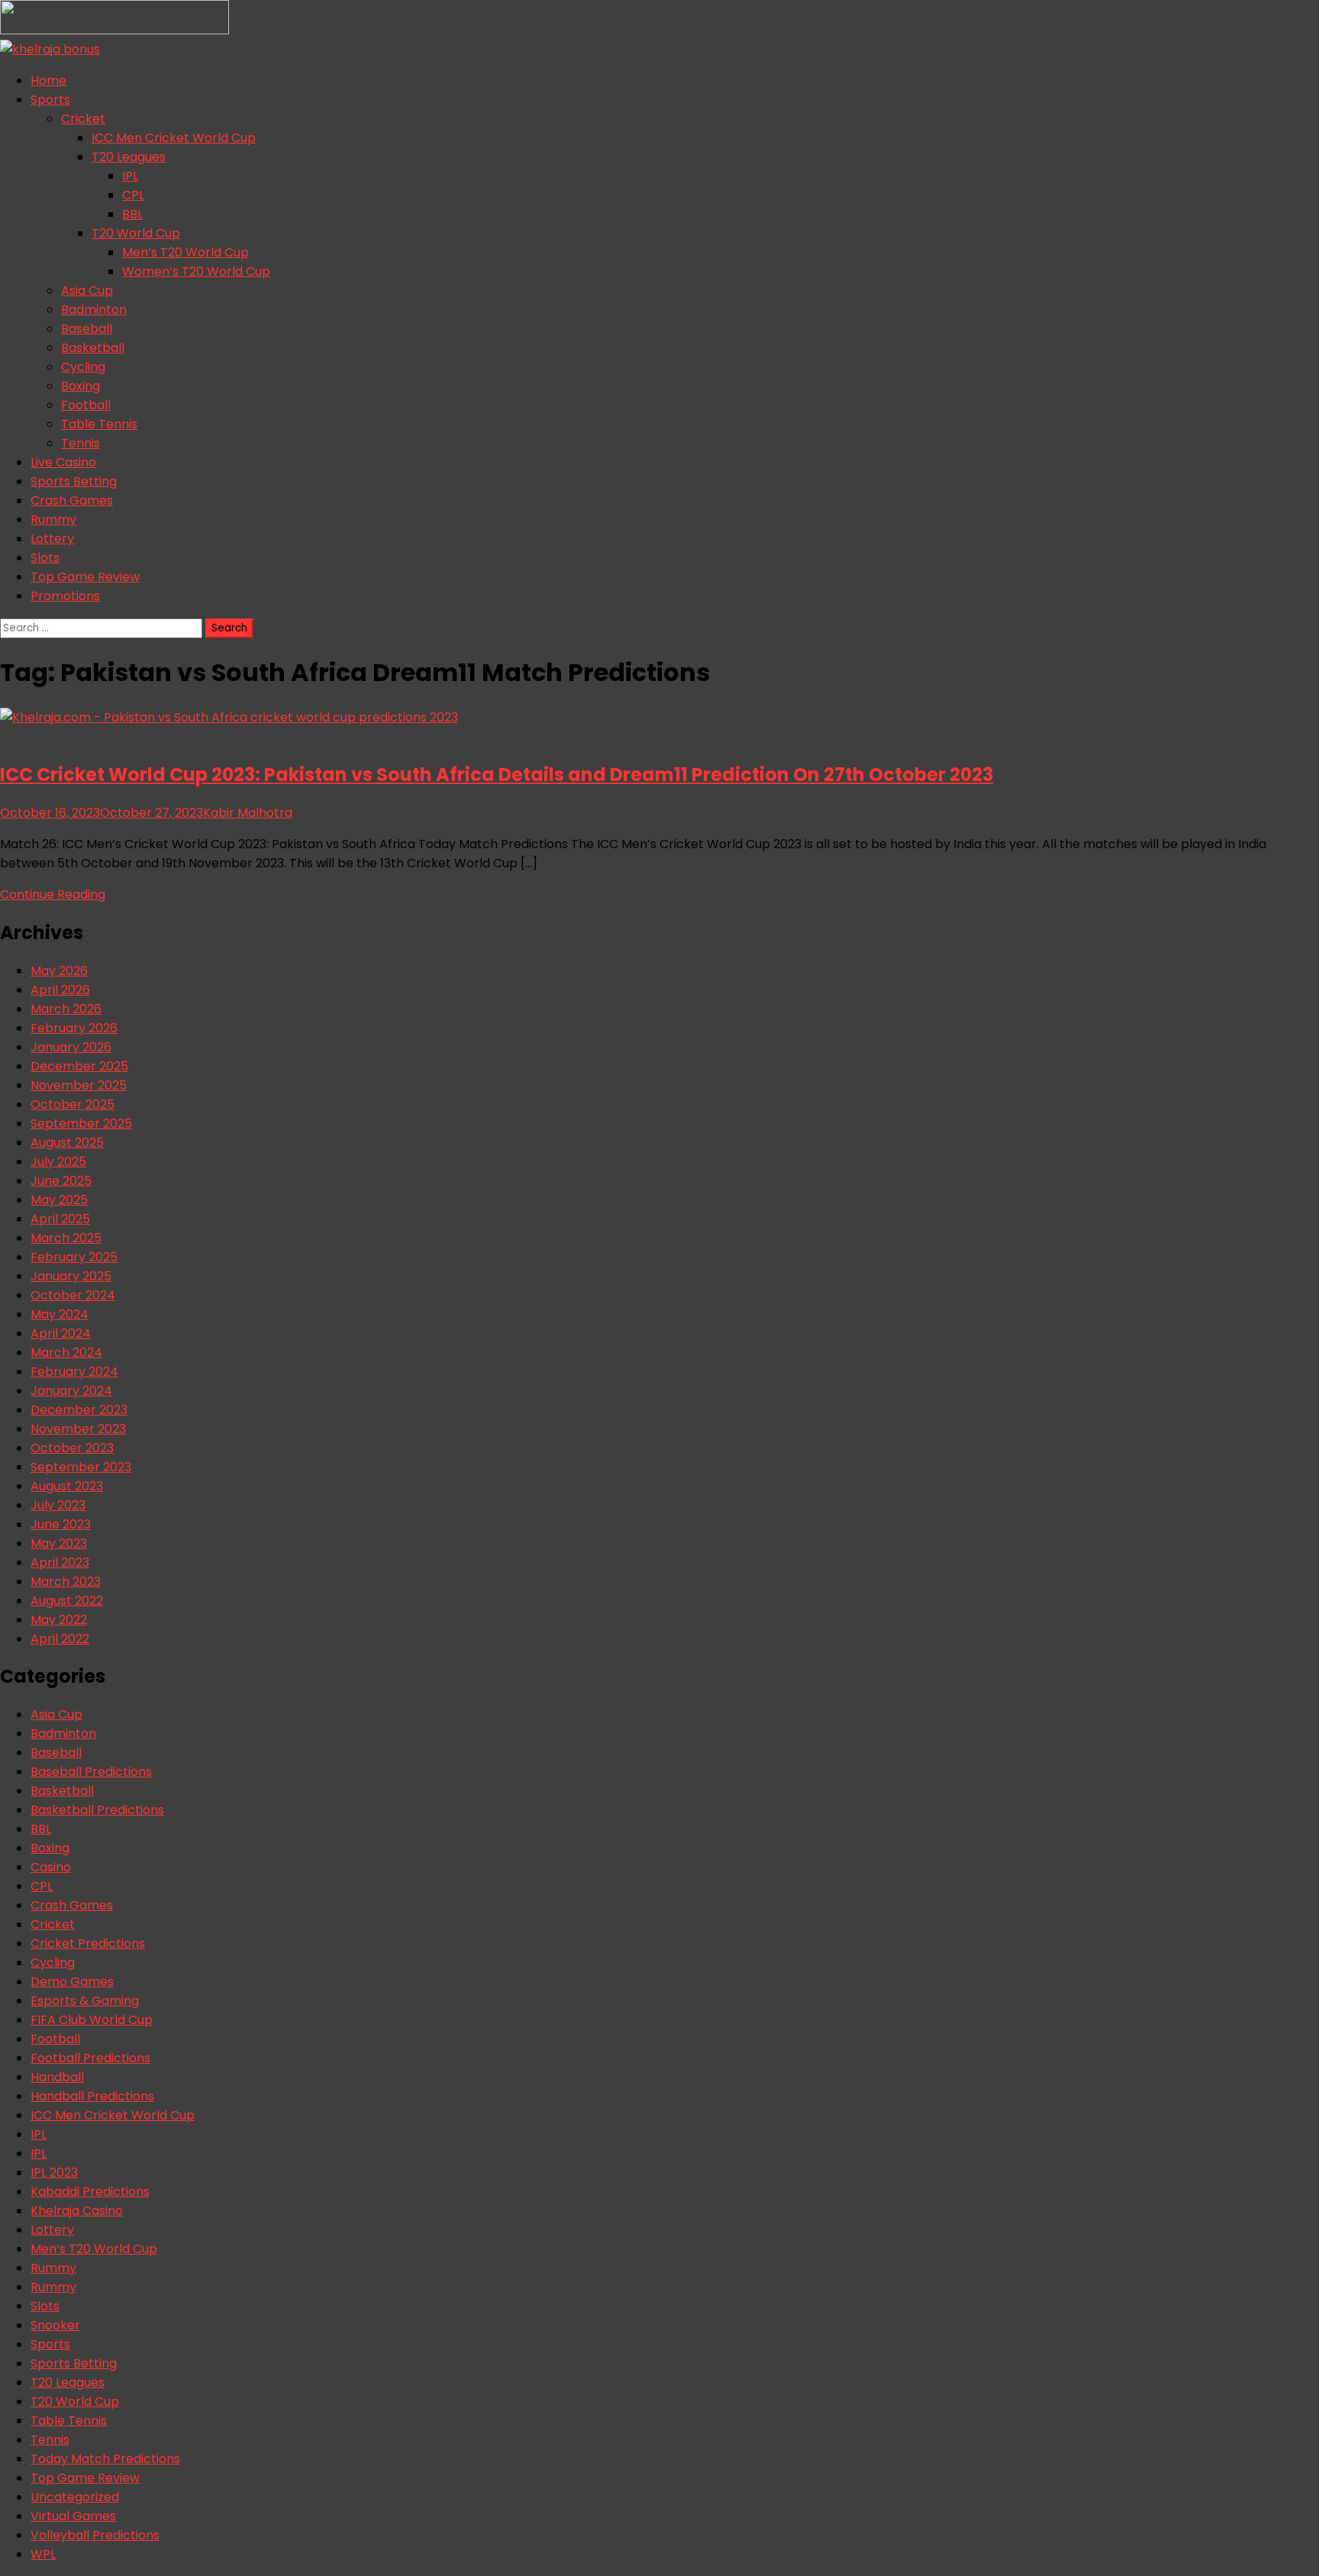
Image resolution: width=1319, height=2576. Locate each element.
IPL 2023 (54, 2172)
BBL (132, 214)
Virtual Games (73, 2516)
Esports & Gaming (85, 2001)
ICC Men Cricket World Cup (174, 138)
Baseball (87, 329)
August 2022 (67, 1601)
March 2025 (66, 1238)
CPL (133, 195)
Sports (50, 100)
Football (86, 405)
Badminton (94, 310)
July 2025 (58, 1162)
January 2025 (71, 1276)
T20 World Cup (136, 233)
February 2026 (74, 1028)
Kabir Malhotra (248, 813)
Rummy (53, 520)
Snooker (55, 2325)
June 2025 (61, 1181)
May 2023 (59, 1543)
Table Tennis (99, 424)
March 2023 (66, 1582)
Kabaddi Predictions (90, 2192)
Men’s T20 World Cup (185, 252)
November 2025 (79, 1085)
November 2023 (78, 1429)
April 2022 (60, 1639)
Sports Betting (74, 481)
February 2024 (74, 1372)
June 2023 (61, 1524)
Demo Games (72, 1982)
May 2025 (59, 1200)
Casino (51, 1867)
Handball (57, 2077)
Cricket (83, 119)
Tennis (81, 443)
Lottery (52, 539)
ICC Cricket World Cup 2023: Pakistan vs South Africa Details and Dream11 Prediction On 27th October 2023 (497, 775)
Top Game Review (85, 577)
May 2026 (59, 971)
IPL (130, 176)
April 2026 (60, 990)
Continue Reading (53, 894)
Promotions (65, 596)
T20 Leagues (129, 157)
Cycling (83, 367)
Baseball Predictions (91, 1772)
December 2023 (79, 1410)
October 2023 (72, 1448)
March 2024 (66, 1353)
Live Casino (63, 462)
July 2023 (58, 1505)
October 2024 (73, 1295)
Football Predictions (90, 2058)
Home (48, 81)
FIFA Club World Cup (92, 2020)
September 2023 (81, 1467)
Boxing (81, 386)
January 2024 (71, 1391)
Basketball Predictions (97, 1810)
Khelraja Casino (77, 2211)
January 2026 (71, 1047)
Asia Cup (87, 291)
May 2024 (60, 1314)
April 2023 (60, 1562)
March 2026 (66, 1009)
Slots (45, 558)
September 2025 (81, 1123)
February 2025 (74, 1257)
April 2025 (60, 1219)
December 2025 (79, 1066)
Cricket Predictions (88, 1943)
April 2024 (61, 1333)
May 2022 (59, 1620)
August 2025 (67, 1143)
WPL (43, 2554)
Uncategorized (75, 2497)
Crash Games (72, 500)
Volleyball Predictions (95, 2535)
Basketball (93, 348)
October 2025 (73, 1104)
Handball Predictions (92, 2096)
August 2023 (67, 1486)
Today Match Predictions (105, 2459)
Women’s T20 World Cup (196, 271)
